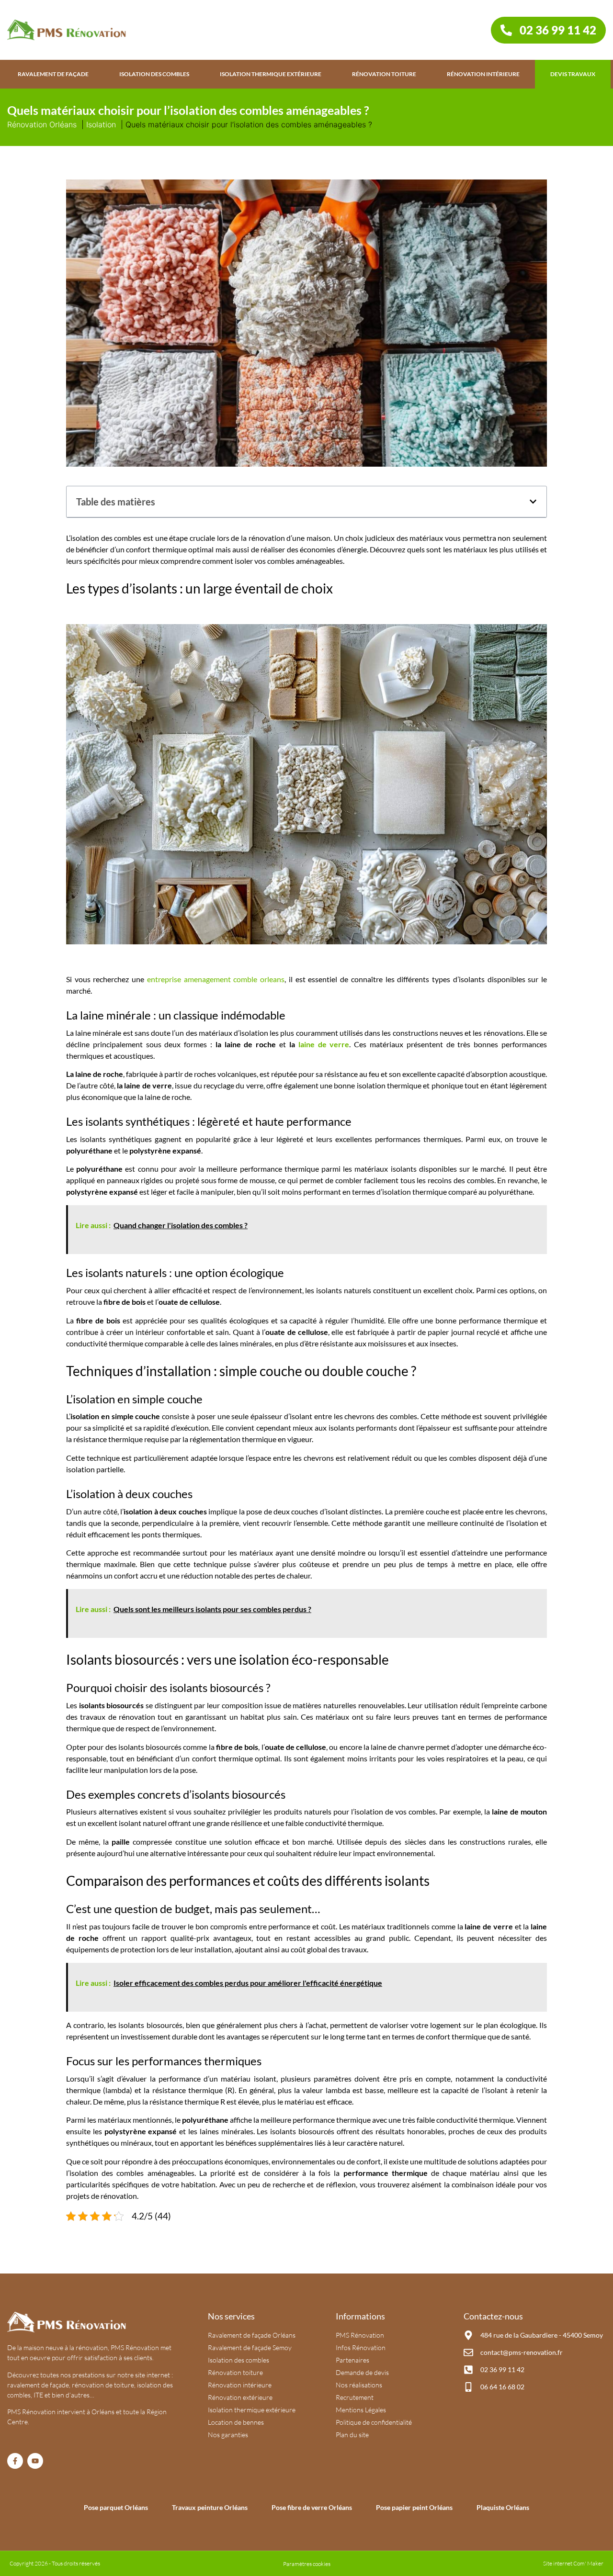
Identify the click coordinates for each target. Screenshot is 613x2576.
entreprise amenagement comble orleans (216, 979)
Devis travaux (573, 74)
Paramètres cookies (307, 2564)
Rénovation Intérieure (483, 74)
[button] (533, 502)
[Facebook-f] (15, 2461)
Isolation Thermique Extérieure (271, 74)
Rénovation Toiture (384, 74)
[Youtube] (35, 2461)
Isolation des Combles (154, 74)
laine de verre (324, 1044)
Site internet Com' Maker (573, 2563)
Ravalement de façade (53, 74)
